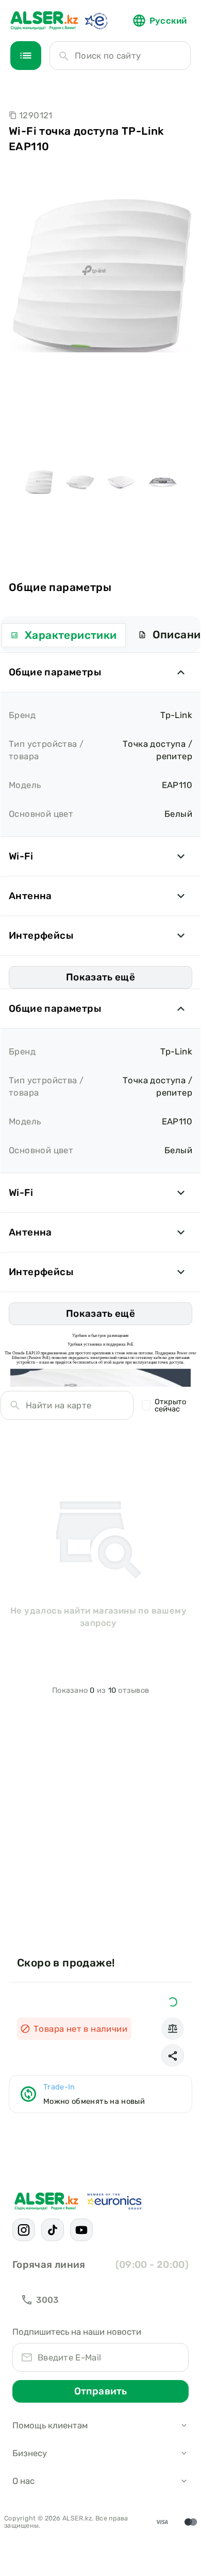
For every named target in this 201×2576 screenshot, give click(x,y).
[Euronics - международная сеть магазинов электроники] (96, 21)
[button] (173, 2055)
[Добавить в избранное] (173, 2002)
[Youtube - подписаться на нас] (81, 2230)
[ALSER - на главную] (44, 21)
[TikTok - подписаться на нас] (53, 2230)
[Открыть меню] (26, 56)
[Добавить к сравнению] (173, 2029)
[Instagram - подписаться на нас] (24, 2230)
